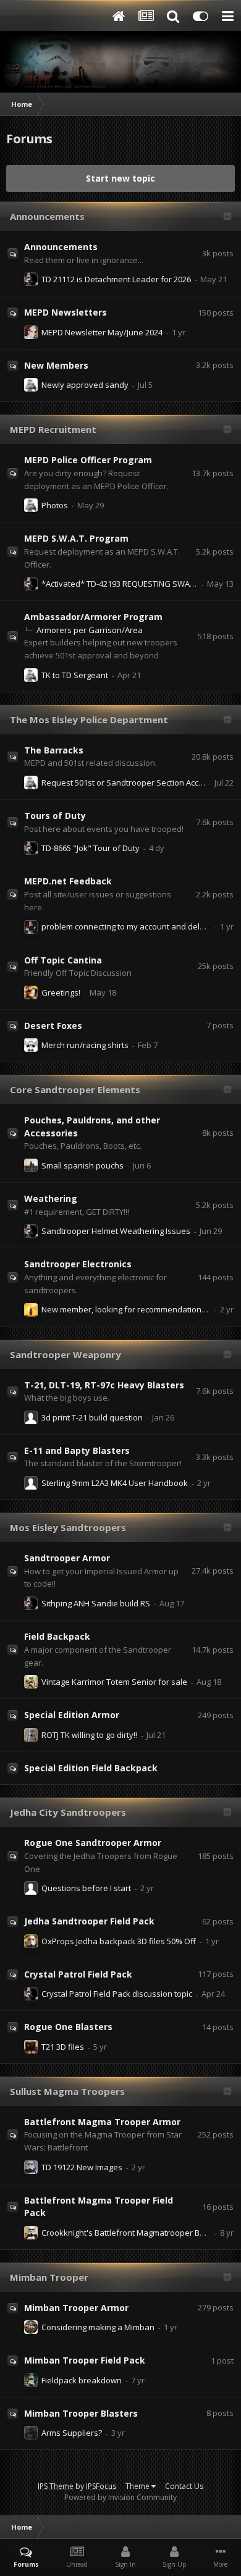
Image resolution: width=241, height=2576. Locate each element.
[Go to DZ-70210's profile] (31, 1417)
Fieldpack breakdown (82, 2380)
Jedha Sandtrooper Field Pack (89, 1921)
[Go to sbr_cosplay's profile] (31, 1165)
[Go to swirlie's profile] (31, 1888)
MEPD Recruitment (53, 429)
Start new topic (120, 178)
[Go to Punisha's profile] (31, 927)
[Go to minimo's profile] (31, 2327)
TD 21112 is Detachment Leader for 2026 (116, 279)
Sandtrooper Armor (67, 1558)
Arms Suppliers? (72, 2433)
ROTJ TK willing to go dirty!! (89, 1735)
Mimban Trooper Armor (76, 2308)
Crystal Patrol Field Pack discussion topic (117, 1994)
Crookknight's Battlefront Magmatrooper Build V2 (133, 2233)
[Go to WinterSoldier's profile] (31, 2433)
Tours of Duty (55, 816)
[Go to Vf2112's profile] (31, 279)
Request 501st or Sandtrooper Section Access (127, 782)
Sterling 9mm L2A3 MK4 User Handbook (115, 1483)
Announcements (47, 216)
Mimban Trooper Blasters (81, 2413)
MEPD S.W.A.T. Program (76, 538)
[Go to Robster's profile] (31, 992)
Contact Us (184, 2486)
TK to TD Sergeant (75, 675)
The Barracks (54, 750)
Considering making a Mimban (98, 2327)
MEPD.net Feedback (68, 881)
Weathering (51, 1198)
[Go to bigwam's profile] (31, 385)
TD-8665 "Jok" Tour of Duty (91, 848)
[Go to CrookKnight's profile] (31, 2233)
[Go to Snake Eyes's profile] (31, 1045)
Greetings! (61, 992)
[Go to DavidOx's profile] (31, 2047)
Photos (55, 505)
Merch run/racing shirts (85, 1045)
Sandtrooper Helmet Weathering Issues (116, 1231)
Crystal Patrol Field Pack (78, 1974)
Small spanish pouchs (82, 1165)
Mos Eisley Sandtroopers (68, 1527)
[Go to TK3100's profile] (31, 332)
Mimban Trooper (49, 2277)
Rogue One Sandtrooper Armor (93, 1843)
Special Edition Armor (72, 1715)
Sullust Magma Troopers (67, 2091)
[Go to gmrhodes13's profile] (31, 1941)
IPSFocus (101, 2486)
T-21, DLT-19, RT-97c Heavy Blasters (104, 1385)
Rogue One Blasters (68, 2027)
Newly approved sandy (85, 385)
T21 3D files (63, 2047)
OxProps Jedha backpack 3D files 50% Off (119, 1941)
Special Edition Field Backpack (91, 1768)
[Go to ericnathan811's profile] (31, 1735)
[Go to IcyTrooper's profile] (31, 2167)
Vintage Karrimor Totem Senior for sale (114, 1682)
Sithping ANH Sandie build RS (96, 1603)
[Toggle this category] (227, 217)
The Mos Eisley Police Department (89, 720)
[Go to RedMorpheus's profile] (31, 1310)
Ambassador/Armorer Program (93, 617)
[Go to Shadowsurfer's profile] (31, 1682)
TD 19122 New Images (82, 2167)
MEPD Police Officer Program (88, 460)
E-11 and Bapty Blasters (77, 1450)
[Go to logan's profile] (31, 1483)
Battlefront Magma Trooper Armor (102, 2122)
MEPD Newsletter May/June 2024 (102, 332)
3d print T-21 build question (92, 1417)
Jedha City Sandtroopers (68, 1812)
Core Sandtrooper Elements (75, 1089)
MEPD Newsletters (66, 312)
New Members (56, 365)
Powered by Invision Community (120, 2497)
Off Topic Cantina (63, 960)
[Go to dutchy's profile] (31, 2380)
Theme (138, 2486)
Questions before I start (86, 1888)
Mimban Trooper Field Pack (85, 2360)
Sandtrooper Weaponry (66, 1354)
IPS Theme (56, 2486)
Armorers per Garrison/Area (90, 630)
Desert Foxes (53, 1026)
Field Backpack (57, 1636)
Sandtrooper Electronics (78, 1264)
